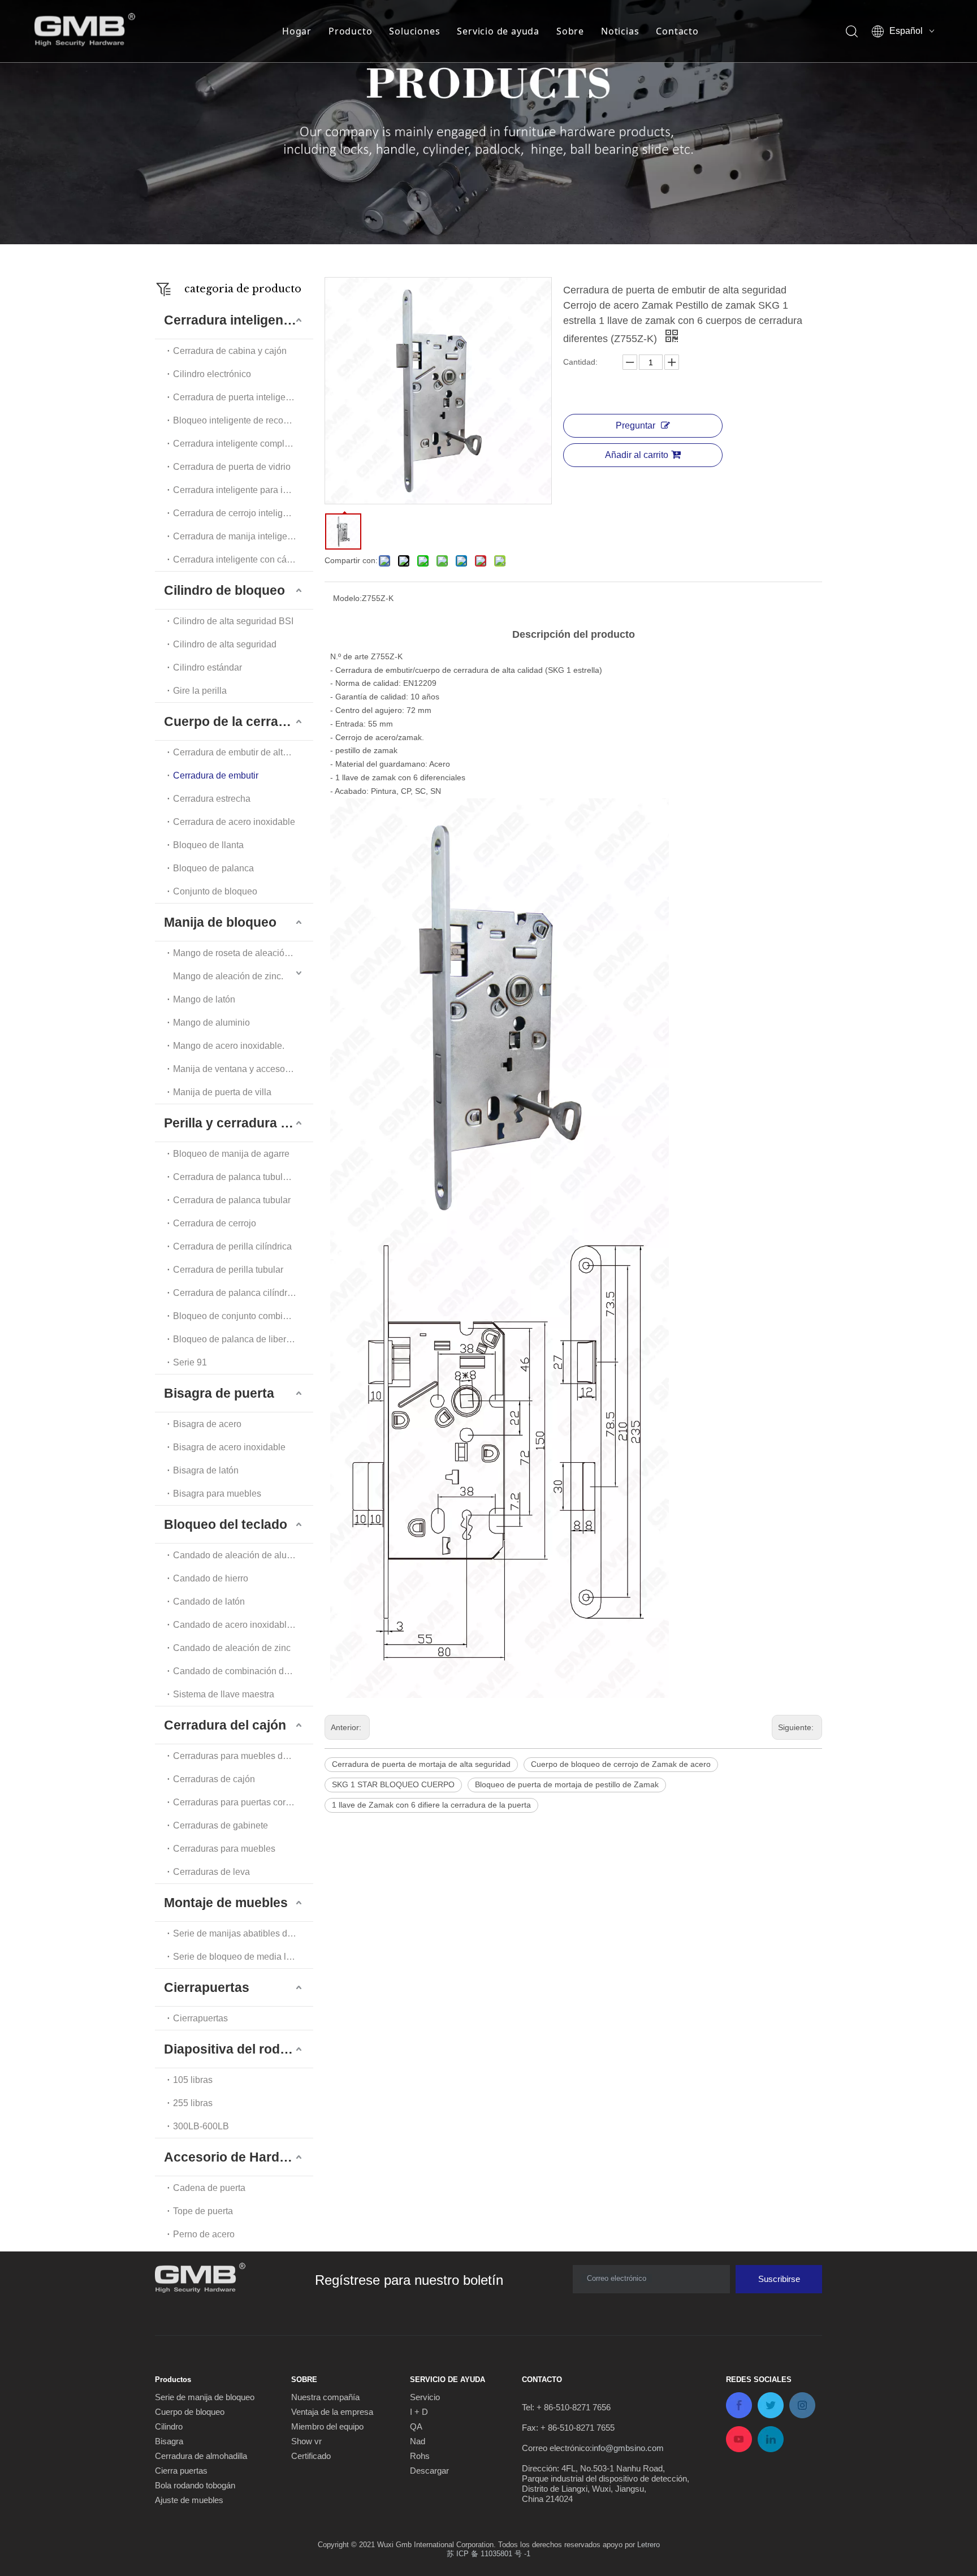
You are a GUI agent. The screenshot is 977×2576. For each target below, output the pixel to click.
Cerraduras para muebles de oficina (243, 1756)
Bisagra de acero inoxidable (229, 1447)
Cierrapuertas (207, 1987)
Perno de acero (204, 2234)
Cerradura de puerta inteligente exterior (243, 397)
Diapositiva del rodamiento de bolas (239, 2049)
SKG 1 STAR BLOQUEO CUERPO (393, 1784)
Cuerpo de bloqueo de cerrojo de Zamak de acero (621, 1764)
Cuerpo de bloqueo (190, 2412)
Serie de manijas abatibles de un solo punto (243, 1933)
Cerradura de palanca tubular (232, 1200)
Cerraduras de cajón (214, 1779)
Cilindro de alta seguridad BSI (233, 621)
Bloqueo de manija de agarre (231, 1154)
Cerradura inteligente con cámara (240, 559)
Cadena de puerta (209, 2188)
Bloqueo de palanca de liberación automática (243, 1339)
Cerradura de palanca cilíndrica (236, 1293)
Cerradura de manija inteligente (236, 536)
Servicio (425, 2397)
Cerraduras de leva (211, 1872)
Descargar (429, 2471)
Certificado (311, 2456)
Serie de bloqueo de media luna (237, 1957)
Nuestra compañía (325, 2397)
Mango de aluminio (211, 1023)
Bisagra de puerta (219, 1393)
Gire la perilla (200, 691)
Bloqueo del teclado (226, 1524)
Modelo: (347, 598)
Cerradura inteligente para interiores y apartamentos (243, 490)
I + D (419, 2412)
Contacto (677, 31)
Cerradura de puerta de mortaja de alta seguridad (421, 1764)
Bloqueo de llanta (208, 845)
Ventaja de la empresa (332, 2412)
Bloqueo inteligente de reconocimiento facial (243, 420)
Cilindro (169, 2426)
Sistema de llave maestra (224, 1694)
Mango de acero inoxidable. (229, 1046)
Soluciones (414, 31)
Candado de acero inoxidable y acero (243, 1625)
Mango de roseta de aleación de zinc (243, 953)
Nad (418, 2441)
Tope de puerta (203, 2211)
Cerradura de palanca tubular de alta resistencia (243, 1177)
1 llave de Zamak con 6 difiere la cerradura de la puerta (431, 1805)
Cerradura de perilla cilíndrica (232, 1246)
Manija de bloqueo (220, 922)
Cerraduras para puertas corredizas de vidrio (243, 1802)
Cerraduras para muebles (224, 1849)
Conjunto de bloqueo (215, 891)
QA (416, 2426)
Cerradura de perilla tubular (228, 1270)
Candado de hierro (211, 1578)
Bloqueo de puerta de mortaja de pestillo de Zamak (567, 1784)
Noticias (620, 31)
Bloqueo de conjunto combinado (238, 1316)
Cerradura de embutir (216, 775)
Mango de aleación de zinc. (228, 976)
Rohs (420, 2456)
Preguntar (636, 425)
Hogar (297, 31)
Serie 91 (190, 1362)
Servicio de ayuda (498, 31)
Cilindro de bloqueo (224, 590)
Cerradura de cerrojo (215, 1223)
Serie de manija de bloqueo (205, 2397)
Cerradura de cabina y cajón (230, 351)
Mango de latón (204, 999)
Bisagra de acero (207, 1424)
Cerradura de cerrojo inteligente (237, 513)
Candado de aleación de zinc (232, 1648)
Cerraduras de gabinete (221, 1825)
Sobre (570, 31)
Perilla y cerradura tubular (239, 1123)
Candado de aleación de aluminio (241, 1555)
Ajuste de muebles (189, 2500)
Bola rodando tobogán (195, 2485)
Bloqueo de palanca (213, 868)
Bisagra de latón (206, 1470)
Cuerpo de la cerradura (235, 721)
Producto (350, 31)
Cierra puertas (181, 2471)
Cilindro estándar (207, 667)
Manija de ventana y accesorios (236, 1069)
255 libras (193, 2103)
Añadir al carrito (637, 455)
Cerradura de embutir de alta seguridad (243, 752)
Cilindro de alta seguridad (225, 644)
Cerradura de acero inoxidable (234, 822)
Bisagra (169, 2441)
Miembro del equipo (327, 2426)
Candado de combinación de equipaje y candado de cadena (243, 1671)
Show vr (306, 2441)
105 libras (193, 2080)
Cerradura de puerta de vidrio (232, 467)
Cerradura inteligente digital (239, 320)
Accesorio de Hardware (237, 2157)
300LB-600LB (201, 2126)
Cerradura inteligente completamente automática (243, 444)
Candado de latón (209, 1602)
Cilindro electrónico (212, 374)
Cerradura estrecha (212, 799)
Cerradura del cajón (225, 1725)
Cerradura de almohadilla (201, 2456)
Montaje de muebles (226, 1903)
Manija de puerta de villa (222, 1092)
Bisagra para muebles (217, 1494)
